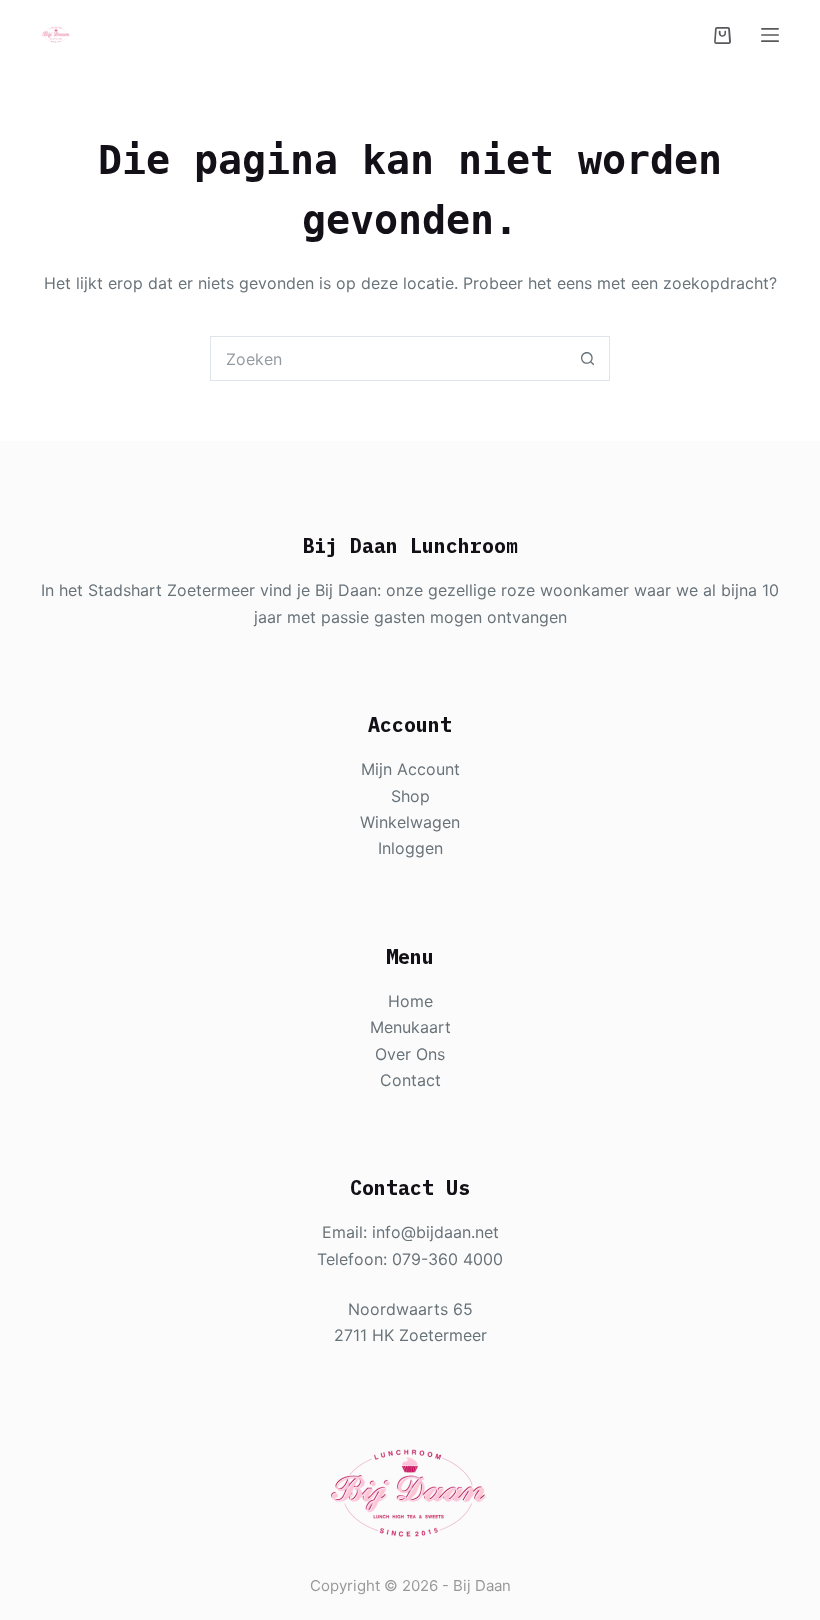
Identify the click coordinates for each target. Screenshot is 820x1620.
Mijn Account (410, 769)
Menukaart (410, 1027)
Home (410, 1001)
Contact (410, 1080)
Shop (410, 796)
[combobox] (388, 358)
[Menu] (770, 35)
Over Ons (410, 1054)
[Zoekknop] (587, 358)
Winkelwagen (410, 822)
